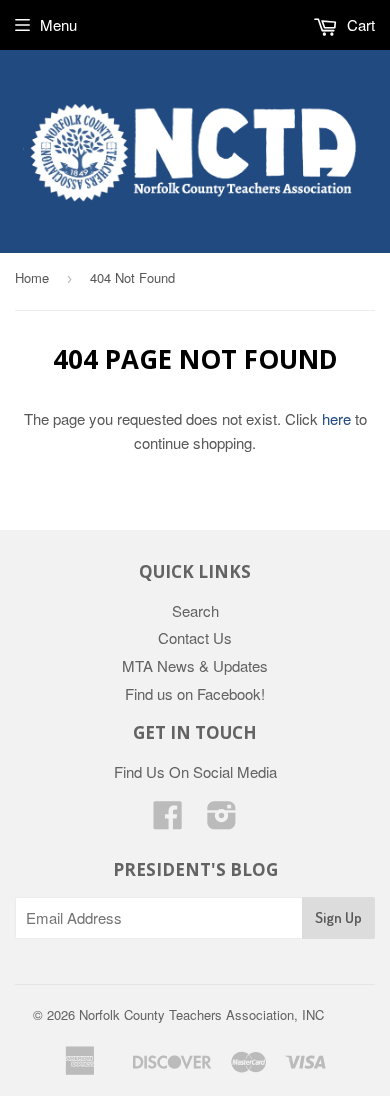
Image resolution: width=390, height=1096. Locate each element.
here (336, 418)
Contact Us (195, 637)
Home (32, 277)
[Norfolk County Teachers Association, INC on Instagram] (222, 820)
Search (195, 610)
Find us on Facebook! (195, 693)
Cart (359, 24)
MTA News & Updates (195, 665)
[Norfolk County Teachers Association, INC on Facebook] (168, 820)
